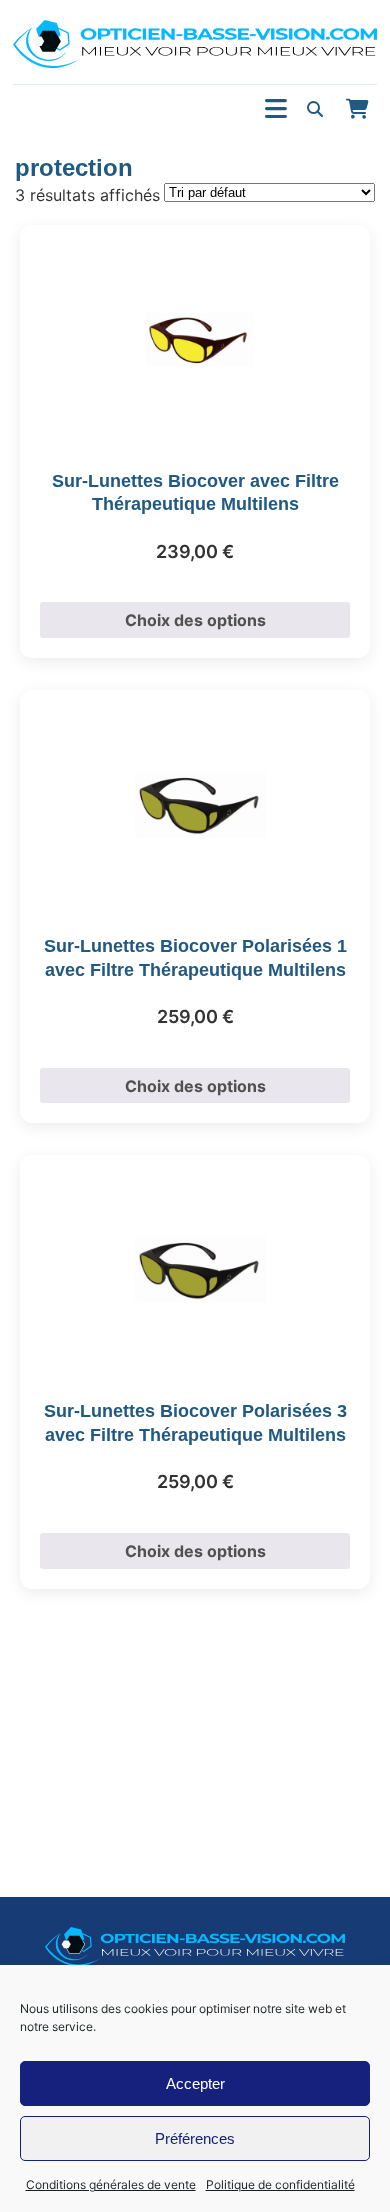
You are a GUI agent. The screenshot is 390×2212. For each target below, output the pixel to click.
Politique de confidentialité (280, 2184)
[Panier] (357, 109)
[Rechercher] (315, 109)
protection (74, 167)
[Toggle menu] (276, 109)
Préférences (195, 2138)
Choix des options (195, 620)
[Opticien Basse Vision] (195, 43)
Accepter (195, 2083)
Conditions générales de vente (111, 2184)
